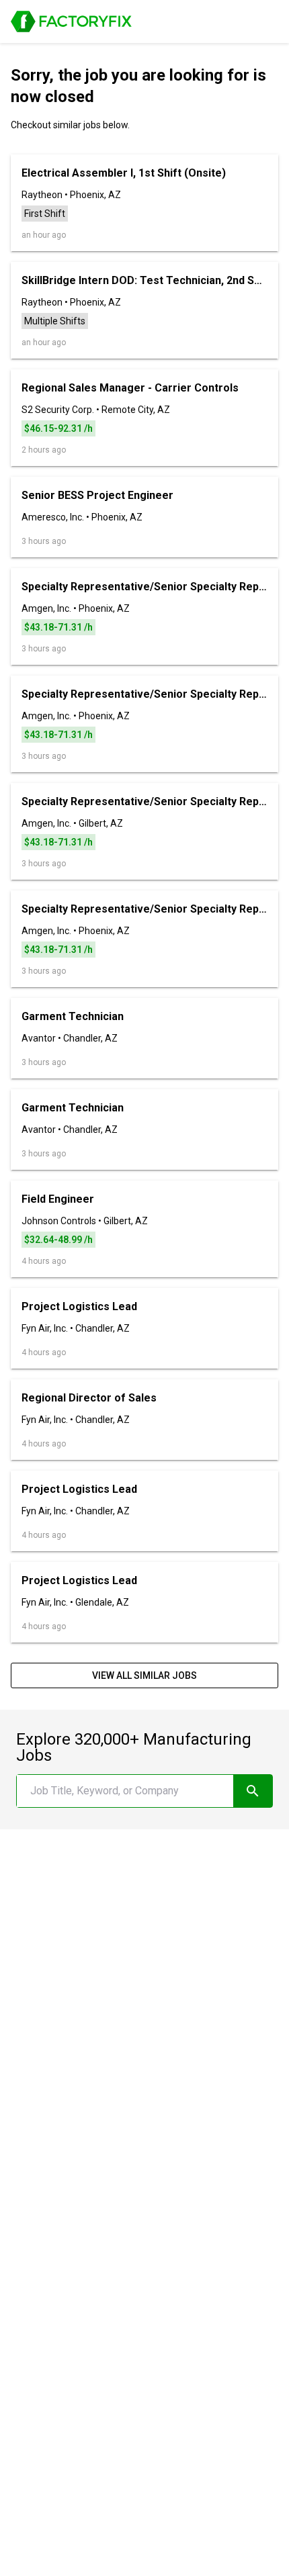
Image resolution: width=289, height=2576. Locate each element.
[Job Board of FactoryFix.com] (71, 21)
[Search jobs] (253, 1791)
